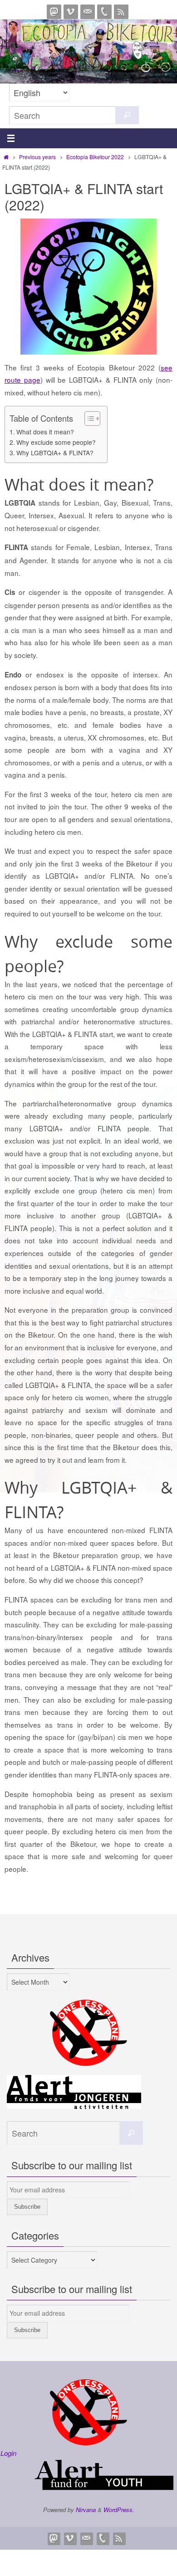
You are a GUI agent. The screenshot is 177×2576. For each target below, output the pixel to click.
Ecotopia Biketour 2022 (95, 157)
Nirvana (86, 2510)
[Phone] (104, 12)
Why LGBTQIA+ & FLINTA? (55, 453)
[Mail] (88, 12)
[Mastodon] (54, 12)
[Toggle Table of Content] (88, 419)
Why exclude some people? (56, 442)
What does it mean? (45, 432)
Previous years (37, 157)
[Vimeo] (71, 12)
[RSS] (121, 12)
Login (8, 2453)
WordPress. (119, 2510)
